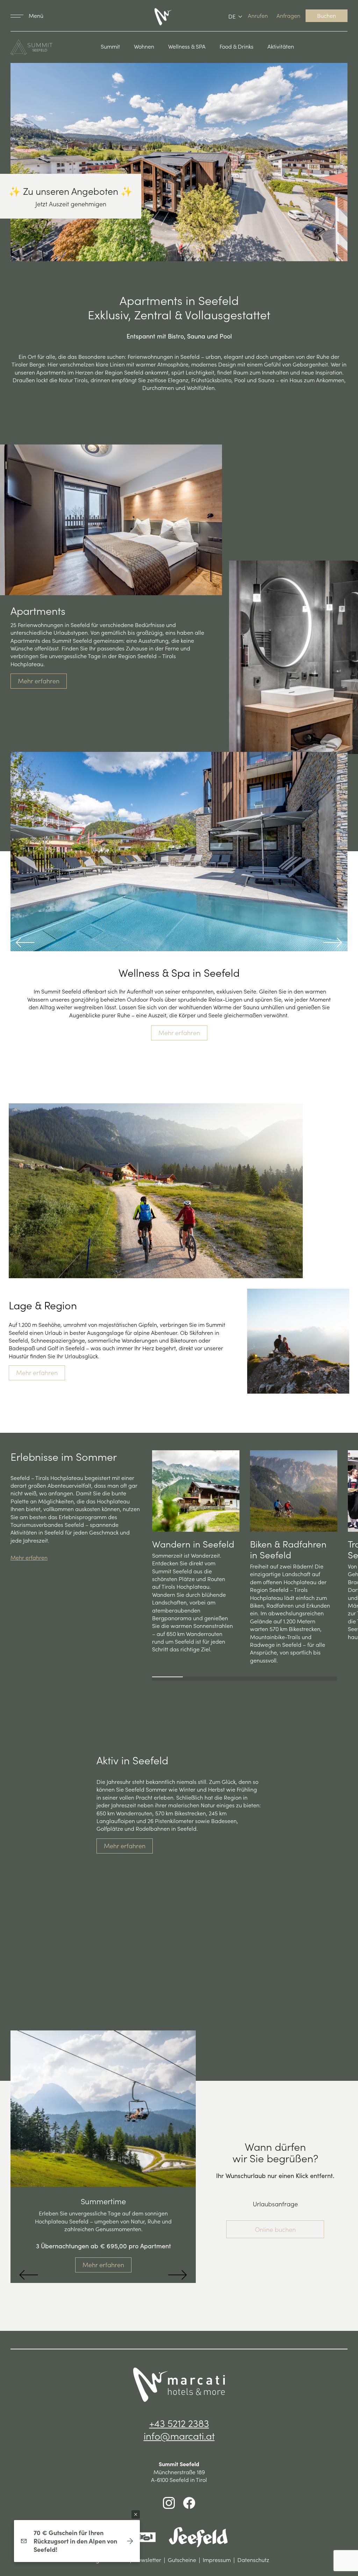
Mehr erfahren (39, 681)
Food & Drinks (237, 46)
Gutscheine (182, 2560)
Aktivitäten (281, 46)
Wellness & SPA (187, 46)
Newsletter (148, 2560)
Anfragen (288, 15)
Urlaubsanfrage (275, 2204)
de (232, 16)
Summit (110, 46)
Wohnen (144, 46)
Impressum (217, 2560)
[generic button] (136, 2514)
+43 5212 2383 (179, 2423)
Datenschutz (253, 2560)
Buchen (327, 15)
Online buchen (275, 2229)
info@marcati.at (179, 2435)
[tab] (167, 1677)
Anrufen (258, 15)
